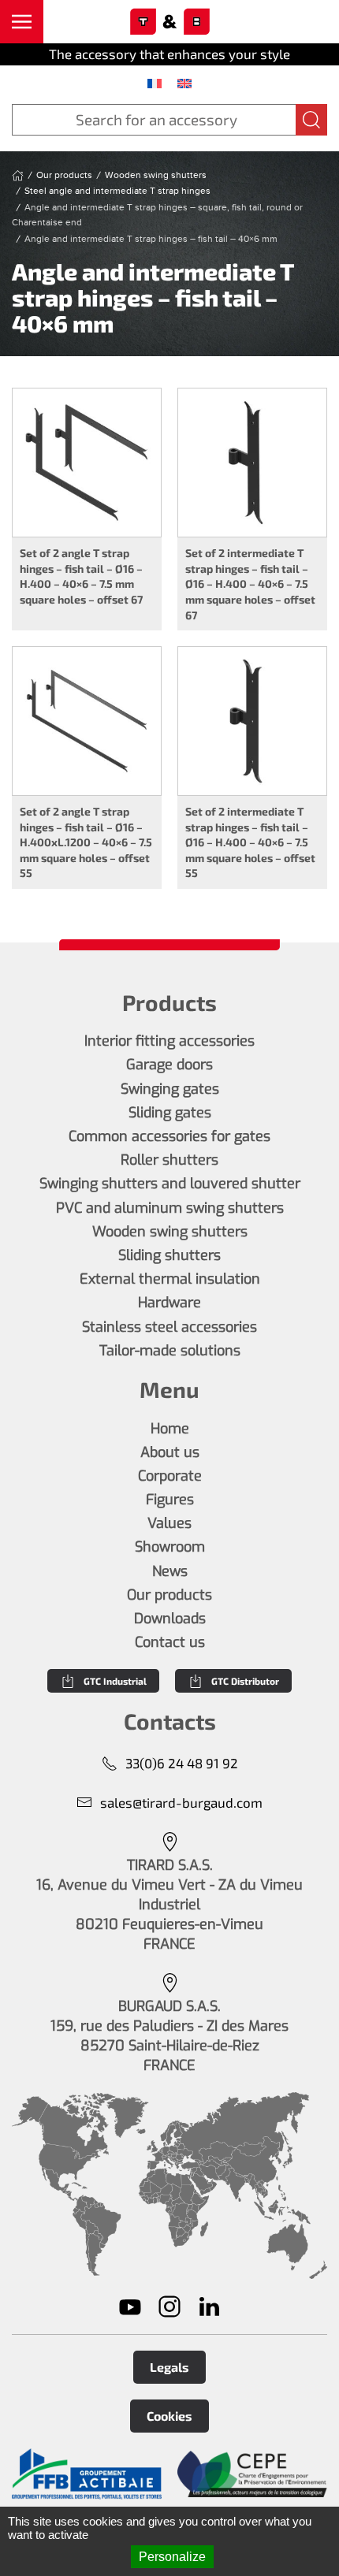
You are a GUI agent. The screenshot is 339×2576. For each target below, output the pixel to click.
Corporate (170, 1476)
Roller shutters (169, 1160)
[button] (22, 22)
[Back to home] (169, 22)
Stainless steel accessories (169, 1327)
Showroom (170, 1547)
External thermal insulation (170, 1279)
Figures (170, 1500)
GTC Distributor (245, 1681)
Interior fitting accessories (169, 1041)
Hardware (169, 1303)
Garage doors (169, 1065)
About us (170, 1452)
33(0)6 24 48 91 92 (182, 1763)
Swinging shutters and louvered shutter (170, 1184)
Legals (169, 2367)
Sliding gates (170, 1113)
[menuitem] (155, 83)
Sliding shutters (169, 1255)
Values (169, 1523)
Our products (169, 1595)
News (170, 1571)
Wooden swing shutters (170, 1232)
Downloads (170, 1619)
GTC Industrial (115, 1681)
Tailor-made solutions (170, 1351)
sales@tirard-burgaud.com (181, 1802)
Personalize (172, 2557)
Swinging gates (170, 1089)
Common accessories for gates (169, 1136)
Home (170, 1429)
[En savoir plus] (87, 2474)
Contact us (170, 1642)
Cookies (169, 2416)
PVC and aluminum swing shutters (170, 1208)
